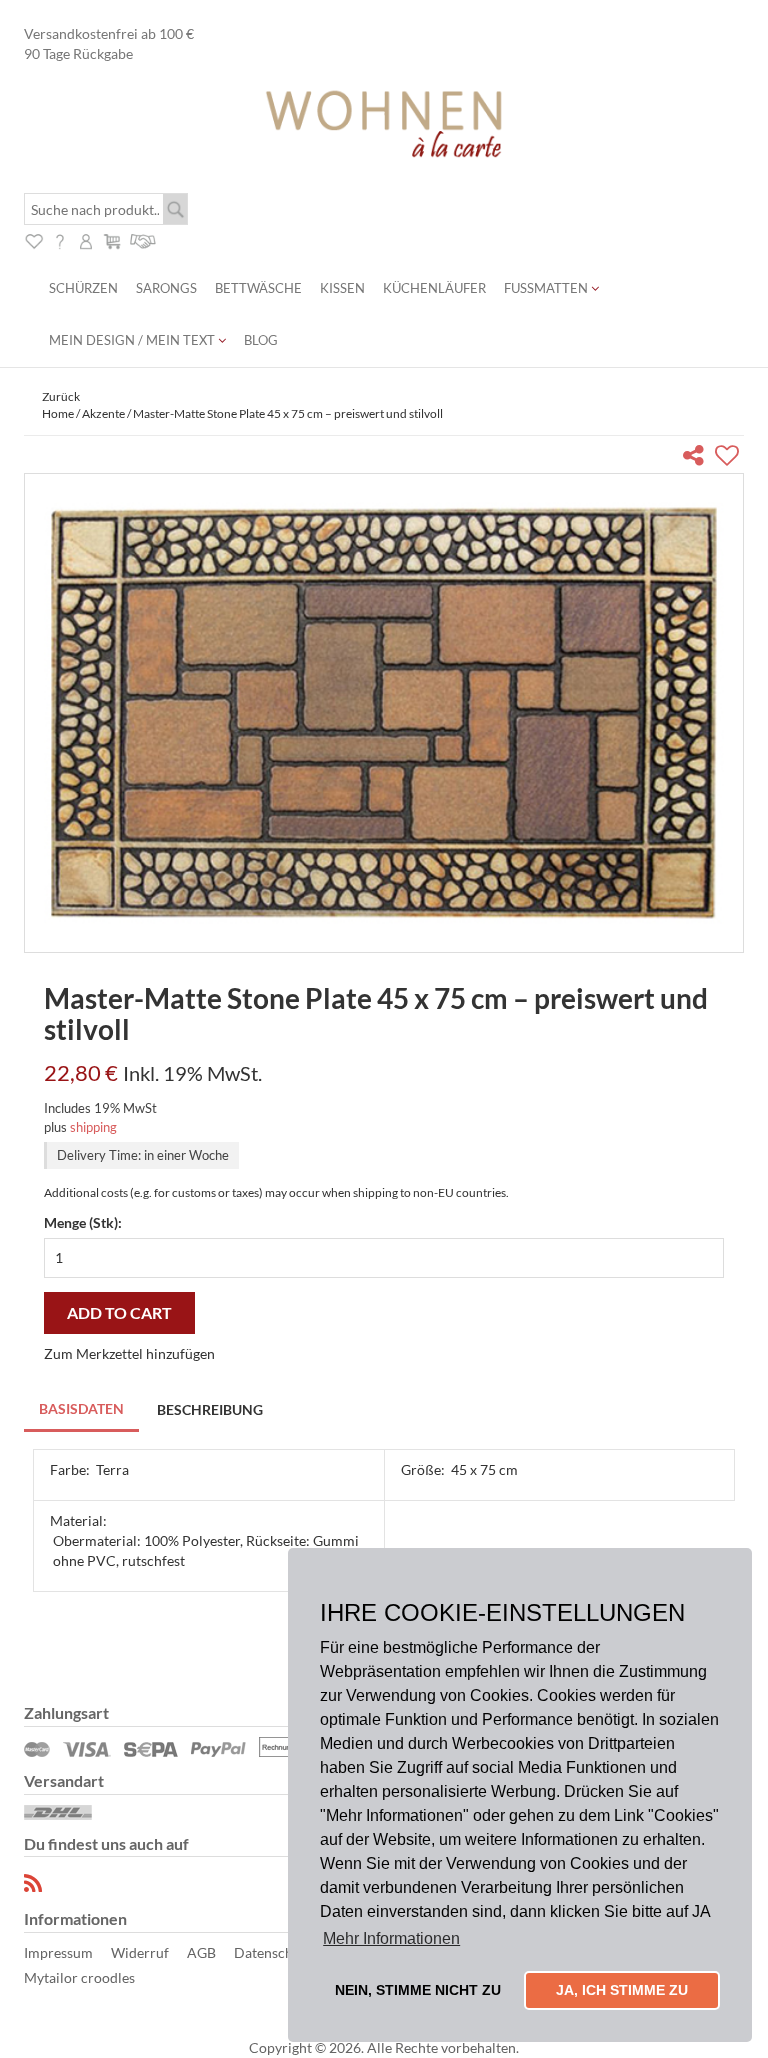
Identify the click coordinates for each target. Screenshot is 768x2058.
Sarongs (166, 288)
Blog (261, 340)
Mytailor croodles (79, 1977)
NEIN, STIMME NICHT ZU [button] (418, 1990)
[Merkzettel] (34, 238)
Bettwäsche (258, 288)
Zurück (61, 396)
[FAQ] (60, 238)
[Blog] (34, 1883)
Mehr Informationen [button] (391, 1938)
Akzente (103, 413)
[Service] (143, 238)
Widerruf (140, 1952)
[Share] (697, 458)
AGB (201, 1952)
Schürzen (83, 288)
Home (58, 413)
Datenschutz (273, 1952)
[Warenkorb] (112, 238)
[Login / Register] (86, 238)
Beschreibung (210, 1409)
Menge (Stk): (83, 1222)
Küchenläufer (434, 288)
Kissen (342, 288)
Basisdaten (81, 1408)
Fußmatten (547, 288)
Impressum (58, 1952)
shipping (93, 1127)
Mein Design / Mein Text (133, 340)
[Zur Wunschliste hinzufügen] (729, 458)
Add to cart (119, 1312)
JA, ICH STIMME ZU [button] (622, 1990)
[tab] (82, 1410)
